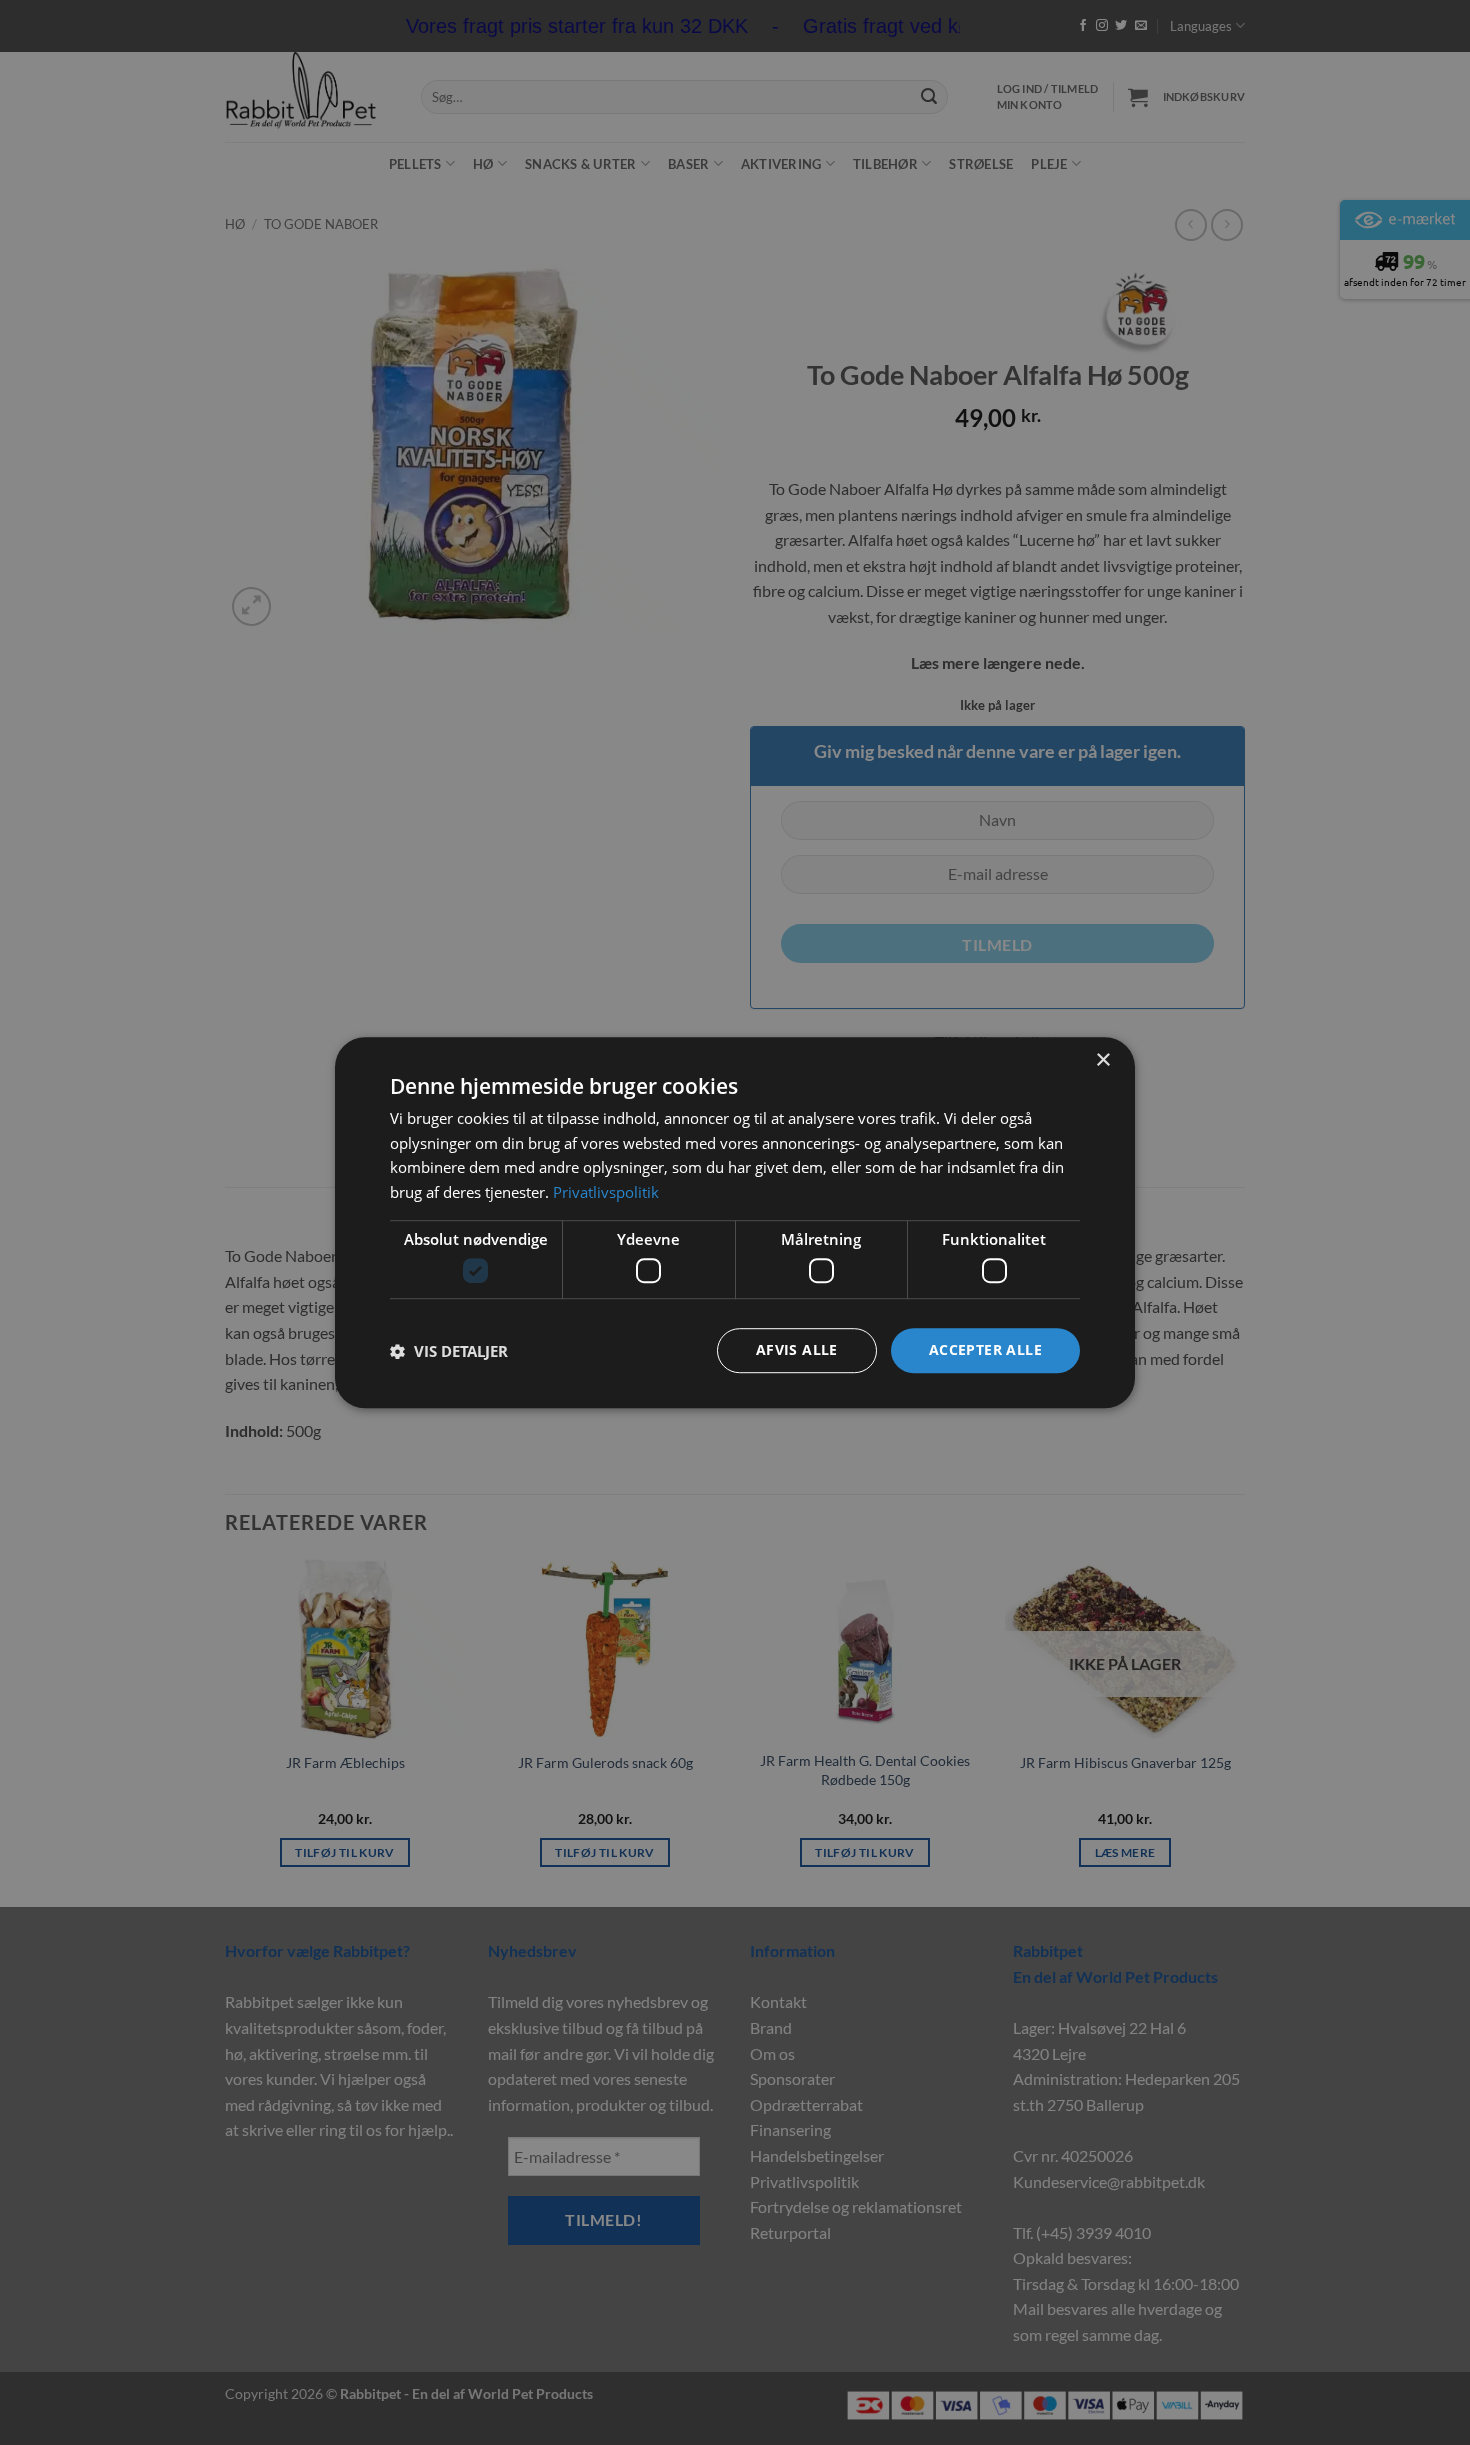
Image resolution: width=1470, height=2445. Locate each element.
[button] (449, 1351)
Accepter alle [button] (985, 1350)
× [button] (1102, 1060)
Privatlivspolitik (606, 1192)
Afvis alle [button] (797, 1350)
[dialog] (735, 1223)
